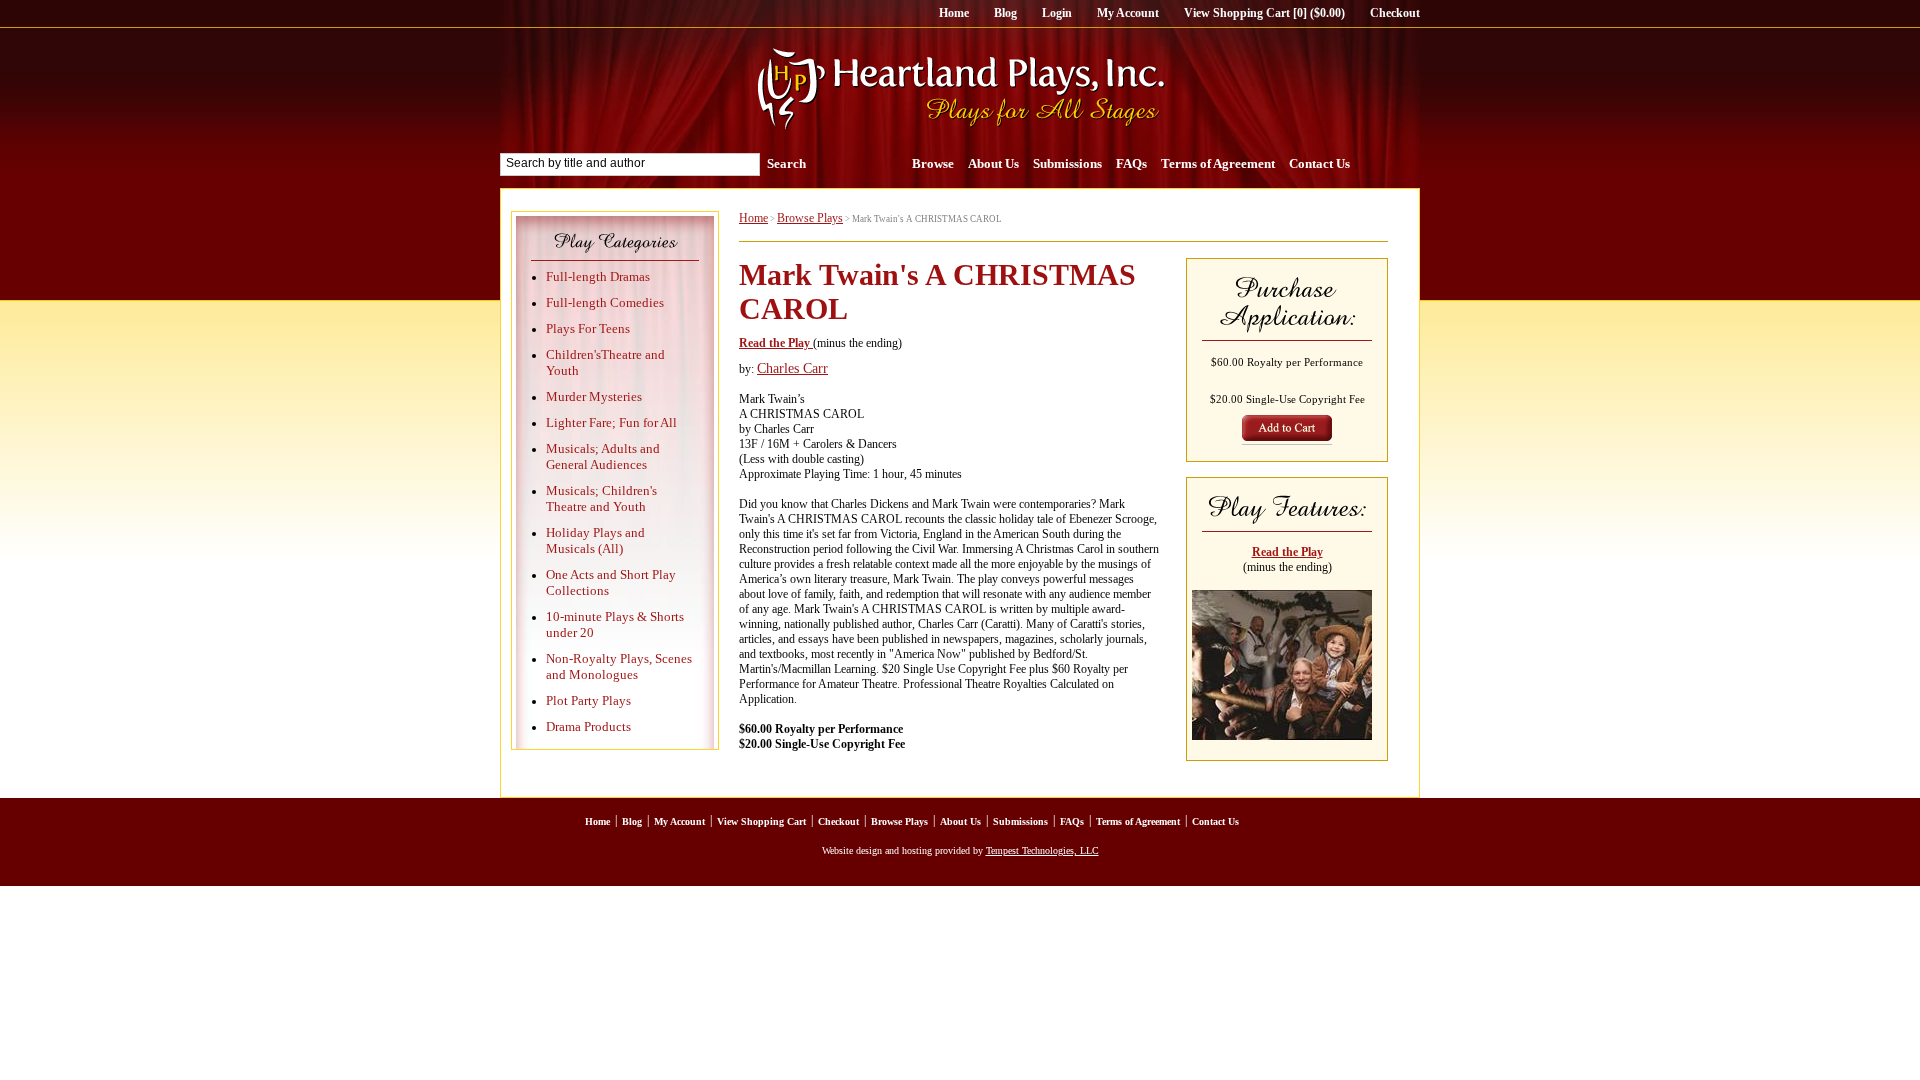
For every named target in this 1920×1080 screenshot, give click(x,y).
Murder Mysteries (594, 396)
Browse (933, 163)
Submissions (1067, 163)
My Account (1128, 13)
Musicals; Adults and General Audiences (603, 456)
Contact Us (1319, 163)
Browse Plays (810, 218)
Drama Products (588, 726)
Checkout (1395, 13)
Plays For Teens (588, 328)
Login (1057, 13)
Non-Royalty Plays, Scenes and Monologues (619, 666)
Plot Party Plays (588, 700)
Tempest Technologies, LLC (1042, 850)
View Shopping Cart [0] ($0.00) (1264, 13)
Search (786, 163)
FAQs (1131, 163)
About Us (993, 163)
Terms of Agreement (1218, 163)
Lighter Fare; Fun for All (611, 422)
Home (954, 13)
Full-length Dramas (598, 276)
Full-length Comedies (605, 302)
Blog (1005, 13)
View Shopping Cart (761, 821)
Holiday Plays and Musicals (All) (595, 540)
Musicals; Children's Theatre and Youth (601, 498)
